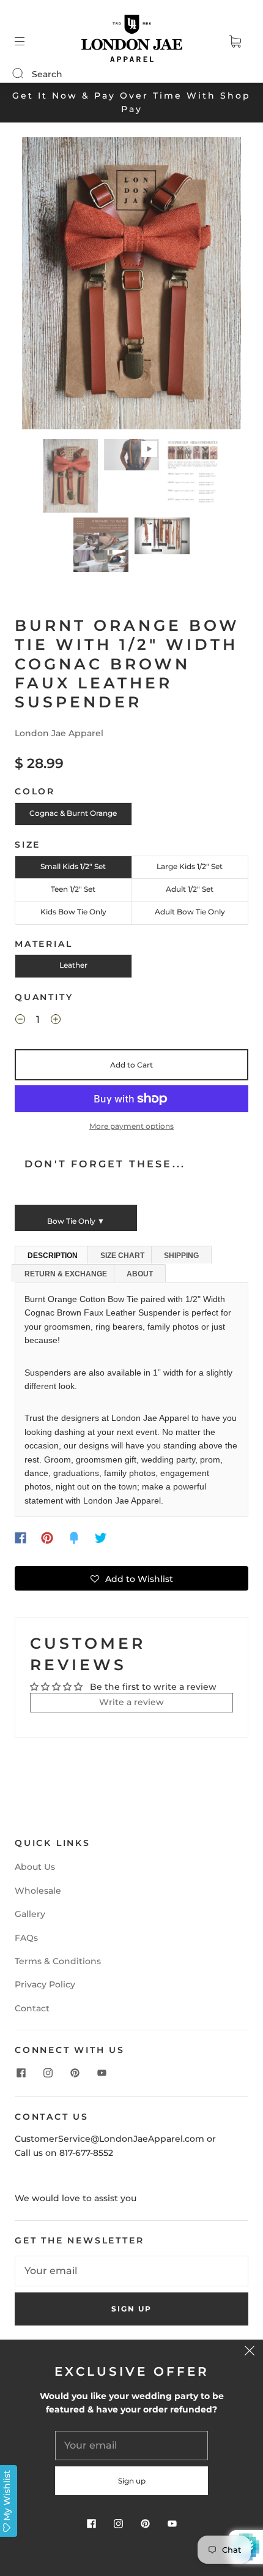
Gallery (30, 1914)
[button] (44, 286)
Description (53, 1256)
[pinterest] (75, 2073)
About (140, 1274)
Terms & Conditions (58, 1961)
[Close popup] (250, 2353)
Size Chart (122, 1256)
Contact (32, 2008)
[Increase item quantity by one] (56, 1021)
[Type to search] (17, 74)
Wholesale (38, 1891)
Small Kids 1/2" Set (73, 866)
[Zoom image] (132, 286)
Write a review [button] (131, 1702)
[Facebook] (20, 1538)
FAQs (26, 1938)
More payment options (131, 1126)
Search (47, 74)
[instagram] (48, 2073)
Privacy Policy (45, 1984)
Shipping (181, 1256)
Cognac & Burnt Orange (73, 813)
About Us (35, 1867)
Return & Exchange (66, 1274)
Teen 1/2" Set (73, 889)
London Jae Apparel (59, 733)
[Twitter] (101, 1538)
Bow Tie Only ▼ (76, 1221)
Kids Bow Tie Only (73, 912)
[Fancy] (74, 1538)
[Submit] (26, 73)
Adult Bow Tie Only (190, 912)
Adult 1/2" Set (190, 889)
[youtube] (102, 2073)
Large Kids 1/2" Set (190, 866)
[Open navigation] (28, 42)
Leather (73, 965)
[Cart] (235, 42)
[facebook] (21, 2073)
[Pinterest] (47, 1538)
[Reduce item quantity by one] (20, 1021)
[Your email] (131, 2271)
